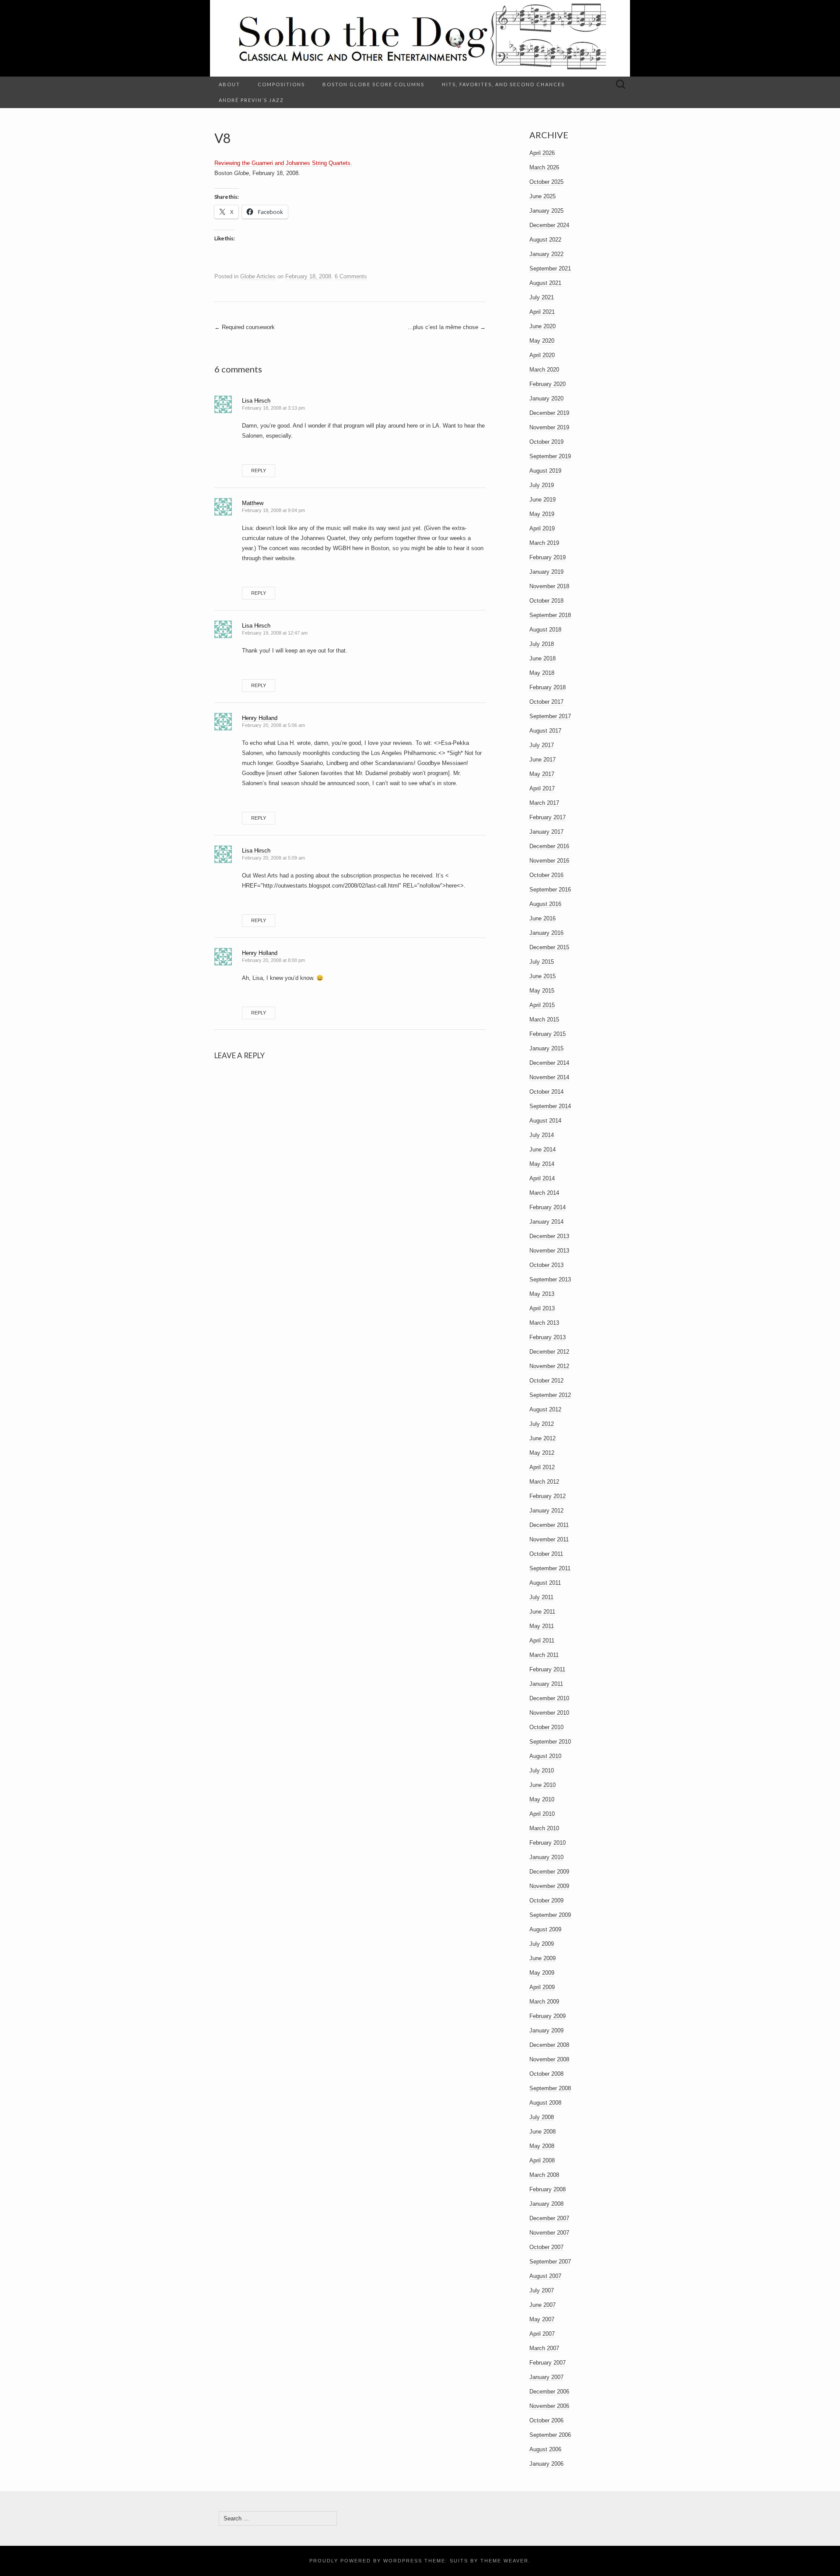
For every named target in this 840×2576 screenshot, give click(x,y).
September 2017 (550, 716)
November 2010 (549, 1713)
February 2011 (547, 1669)
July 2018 (542, 644)
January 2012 (546, 1511)
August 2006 (545, 2449)
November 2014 (549, 1077)
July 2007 (542, 2290)
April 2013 (542, 1308)
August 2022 (545, 240)
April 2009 (542, 1987)
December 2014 (549, 1063)
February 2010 (548, 1843)
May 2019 (542, 514)
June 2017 (542, 760)
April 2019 (542, 528)
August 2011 (545, 1583)
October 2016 (546, 875)
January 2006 (546, 2464)
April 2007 (542, 2334)
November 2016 (549, 861)
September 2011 (550, 1568)
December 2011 (549, 1525)
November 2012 (549, 1366)
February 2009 (548, 2016)
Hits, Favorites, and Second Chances (503, 84)
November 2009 (549, 1886)
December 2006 (549, 2392)
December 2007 (549, 2218)
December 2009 (549, 1872)
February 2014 (548, 1207)
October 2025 (546, 182)
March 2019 (544, 543)
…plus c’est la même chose (446, 327)
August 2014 (545, 1121)
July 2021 (542, 297)
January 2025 (546, 211)
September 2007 (550, 2262)
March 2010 (544, 1828)
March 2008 (544, 2175)
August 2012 (545, 1409)
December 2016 (549, 846)
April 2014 (542, 1178)
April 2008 (542, 2160)
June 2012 (542, 1438)
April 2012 (542, 1467)
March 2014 (544, 1193)
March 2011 (544, 1655)
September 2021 (550, 268)
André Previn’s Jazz (251, 100)
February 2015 (548, 1034)
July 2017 (542, 745)
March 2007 (544, 2348)
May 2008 (542, 2146)
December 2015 (549, 947)
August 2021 (545, 283)
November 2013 (549, 1251)
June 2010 (542, 1785)
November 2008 (549, 2059)
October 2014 (546, 1092)
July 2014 (542, 1135)
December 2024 (549, 225)
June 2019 (542, 500)
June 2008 (542, 2132)
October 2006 (546, 2420)
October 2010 (546, 1727)
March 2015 (544, 1020)
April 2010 (542, 1814)
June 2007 (542, 2305)
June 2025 (542, 196)
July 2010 (542, 1771)
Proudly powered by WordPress (366, 2561)
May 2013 (542, 1294)
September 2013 (550, 1279)
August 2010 (545, 1756)
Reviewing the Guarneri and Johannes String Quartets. (283, 163)
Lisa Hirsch (256, 401)
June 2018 (542, 658)
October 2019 (546, 442)
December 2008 (549, 2045)
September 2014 (550, 1106)
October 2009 (546, 1900)
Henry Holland (260, 718)
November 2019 (549, 427)
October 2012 (546, 1381)
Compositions (281, 84)
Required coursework (245, 327)
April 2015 (542, 1005)
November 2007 (549, 2233)
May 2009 (542, 1973)
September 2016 (550, 890)
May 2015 (542, 991)
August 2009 (545, 1929)
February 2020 (548, 384)
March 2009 (544, 2002)
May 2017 (542, 774)
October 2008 (546, 2074)
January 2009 (546, 2030)
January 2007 (546, 2377)
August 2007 (545, 2276)
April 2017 (542, 788)
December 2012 (549, 1352)
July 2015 (542, 962)
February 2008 (548, 2189)
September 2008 (550, 2088)
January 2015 (546, 1048)
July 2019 (542, 485)
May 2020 (542, 341)
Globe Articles (258, 276)
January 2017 (546, 832)
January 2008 (546, 2204)
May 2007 (542, 2319)
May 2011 (542, 1626)
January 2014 (546, 1222)
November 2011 (549, 1539)
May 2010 (542, 1799)
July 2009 (542, 1944)
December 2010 (549, 1698)
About (229, 84)
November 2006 (549, 2406)
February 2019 (548, 557)
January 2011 (546, 1684)
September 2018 (550, 615)
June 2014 (542, 1149)
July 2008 (542, 2117)
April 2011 (542, 1641)
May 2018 (542, 673)
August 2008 (545, 2103)
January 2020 (546, 398)
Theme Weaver (504, 2561)
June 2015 (542, 976)
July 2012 (542, 1424)
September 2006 (550, 2435)
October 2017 (546, 702)
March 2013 (544, 1323)
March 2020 (544, 370)
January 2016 (546, 933)
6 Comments (351, 276)
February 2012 (548, 1496)
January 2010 (546, 1857)
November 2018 (549, 586)
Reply (259, 470)
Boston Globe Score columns (373, 84)
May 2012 (542, 1453)
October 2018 (546, 601)
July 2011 (541, 1597)
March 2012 (544, 1482)
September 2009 (550, 1915)
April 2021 (542, 312)
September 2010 (550, 1742)
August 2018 (545, 630)
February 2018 (548, 687)
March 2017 (544, 803)
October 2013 (546, 1265)
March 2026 (544, 167)
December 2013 (549, 1236)
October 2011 (546, 1554)
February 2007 (548, 2363)
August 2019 (545, 471)
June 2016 (542, 918)
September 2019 (550, 456)
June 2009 (542, 1958)
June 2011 (542, 1612)
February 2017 (548, 817)
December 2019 (549, 413)
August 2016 (545, 904)
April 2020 (542, 355)
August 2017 (545, 731)
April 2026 (542, 153)
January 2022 (546, 254)
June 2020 (542, 326)
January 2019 (546, 572)
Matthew (253, 503)
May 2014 (542, 1164)
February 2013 (548, 1337)
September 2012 (550, 1395)
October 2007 (546, 2247)
